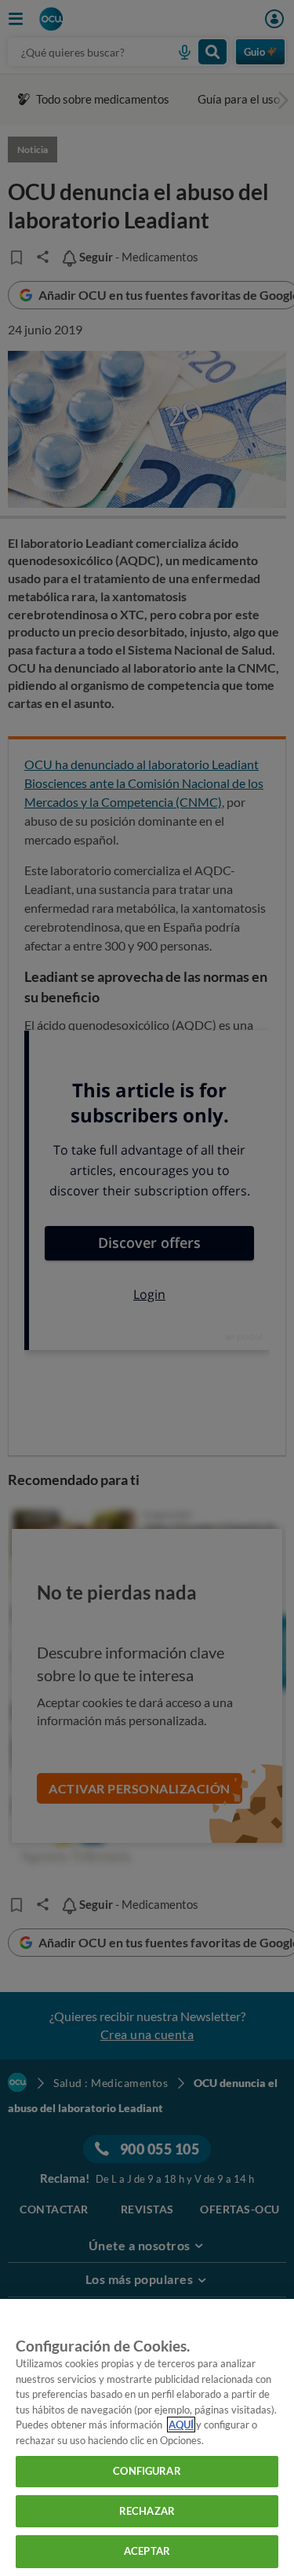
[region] (147, 2437)
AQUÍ (181, 2425)
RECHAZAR (147, 2511)
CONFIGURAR (147, 2471)
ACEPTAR (147, 2551)
